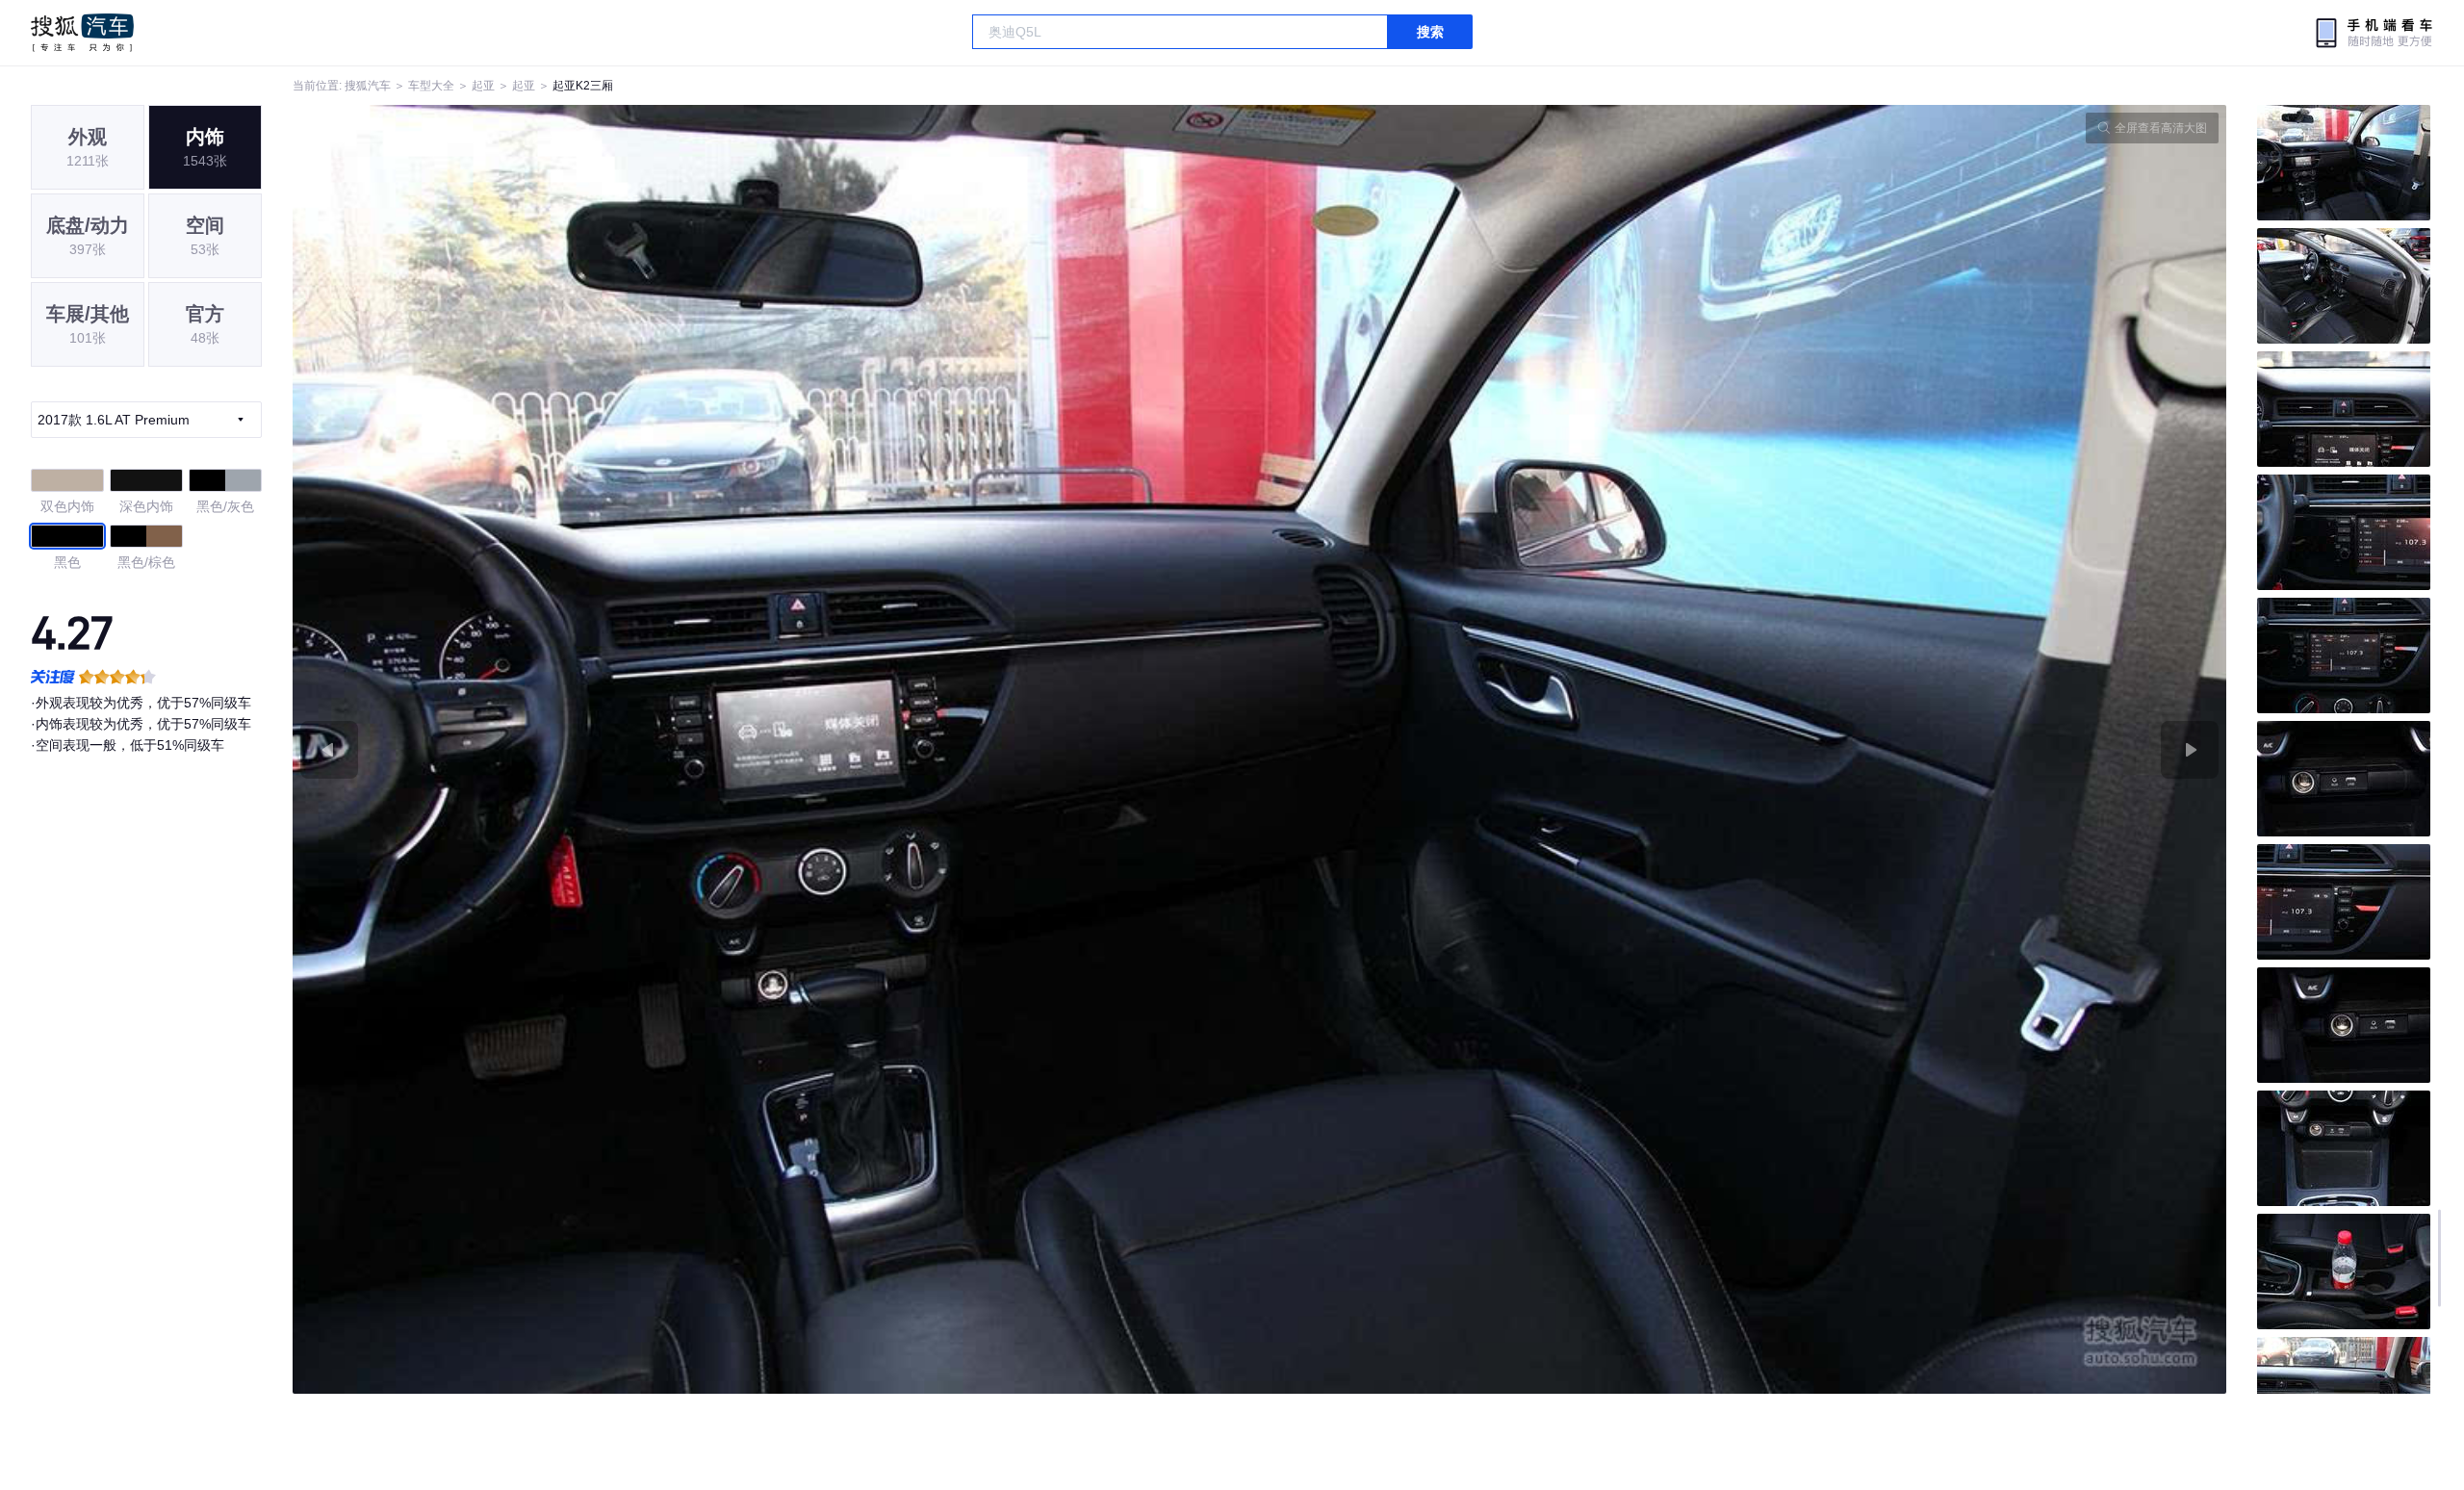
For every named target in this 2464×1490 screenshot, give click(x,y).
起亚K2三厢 (583, 86)
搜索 (1430, 32)
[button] (776, 749)
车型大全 (431, 86)
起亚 (483, 86)
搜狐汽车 (82, 33)
